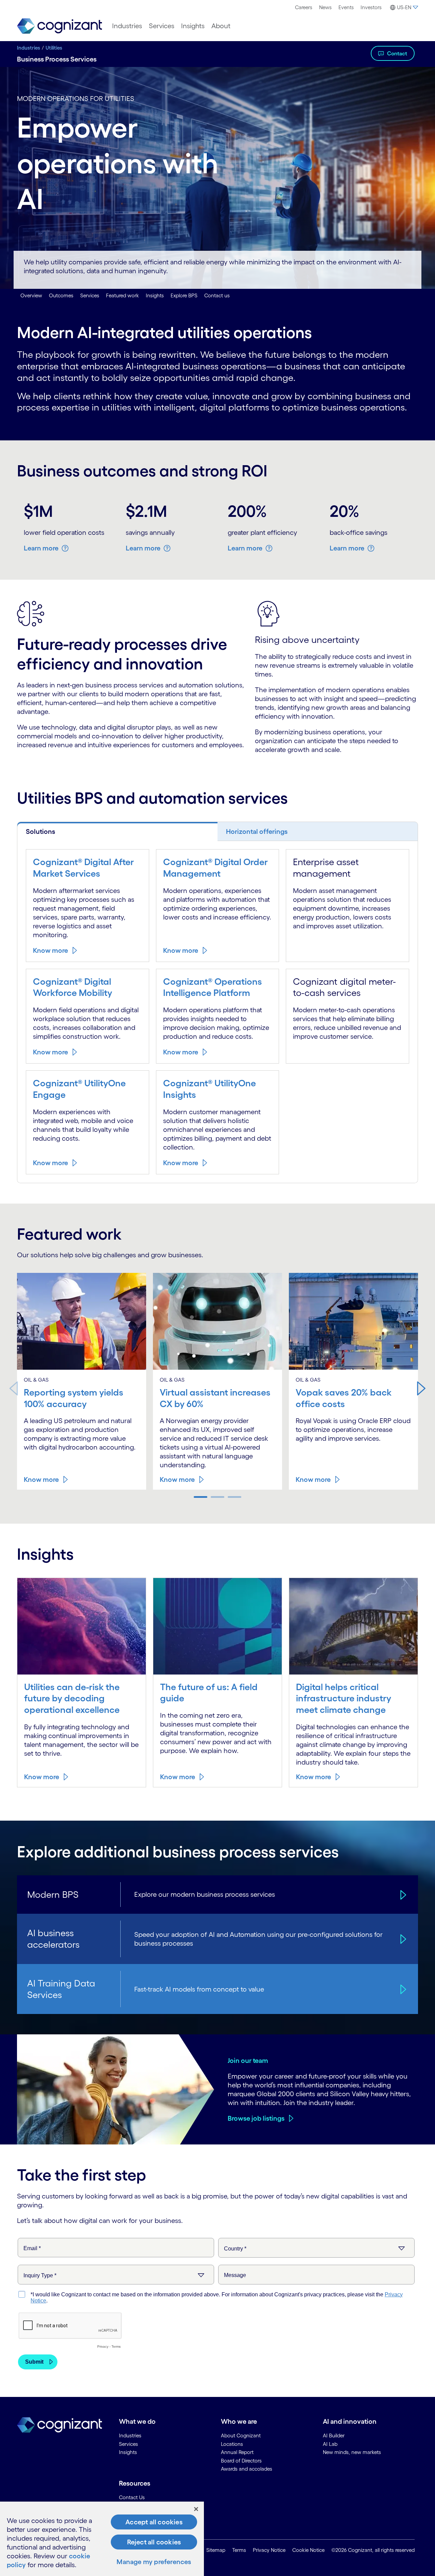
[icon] (402, 1894)
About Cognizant (241, 2435)
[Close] (196, 2509)
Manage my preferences (154, 2562)
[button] (421, 1388)
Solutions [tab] (40, 831)
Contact (397, 53)
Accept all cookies (154, 2522)
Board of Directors (241, 2461)
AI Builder (334, 2435)
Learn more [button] (41, 548)
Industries (127, 26)
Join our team (248, 2061)
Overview (31, 295)
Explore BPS (184, 295)
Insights (193, 26)
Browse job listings (256, 2118)
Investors (371, 7)
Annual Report (237, 2452)
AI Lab (330, 2444)
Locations (232, 2444)
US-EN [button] (404, 7)
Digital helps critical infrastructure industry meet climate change (344, 1698)
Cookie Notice (308, 2550)
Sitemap (216, 2550)
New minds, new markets (352, 2452)
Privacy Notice (269, 2550)
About (221, 26)
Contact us (217, 295)
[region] (102, 2539)
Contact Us (132, 2497)
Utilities (54, 48)
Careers (304, 7)
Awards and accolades (247, 2469)
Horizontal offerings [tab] (257, 831)
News (325, 7)
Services (162, 26)
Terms (239, 2550)
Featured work (123, 295)
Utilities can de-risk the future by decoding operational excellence (72, 1698)
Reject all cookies (154, 2542)
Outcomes (61, 295)
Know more (50, 950)
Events (346, 7)
